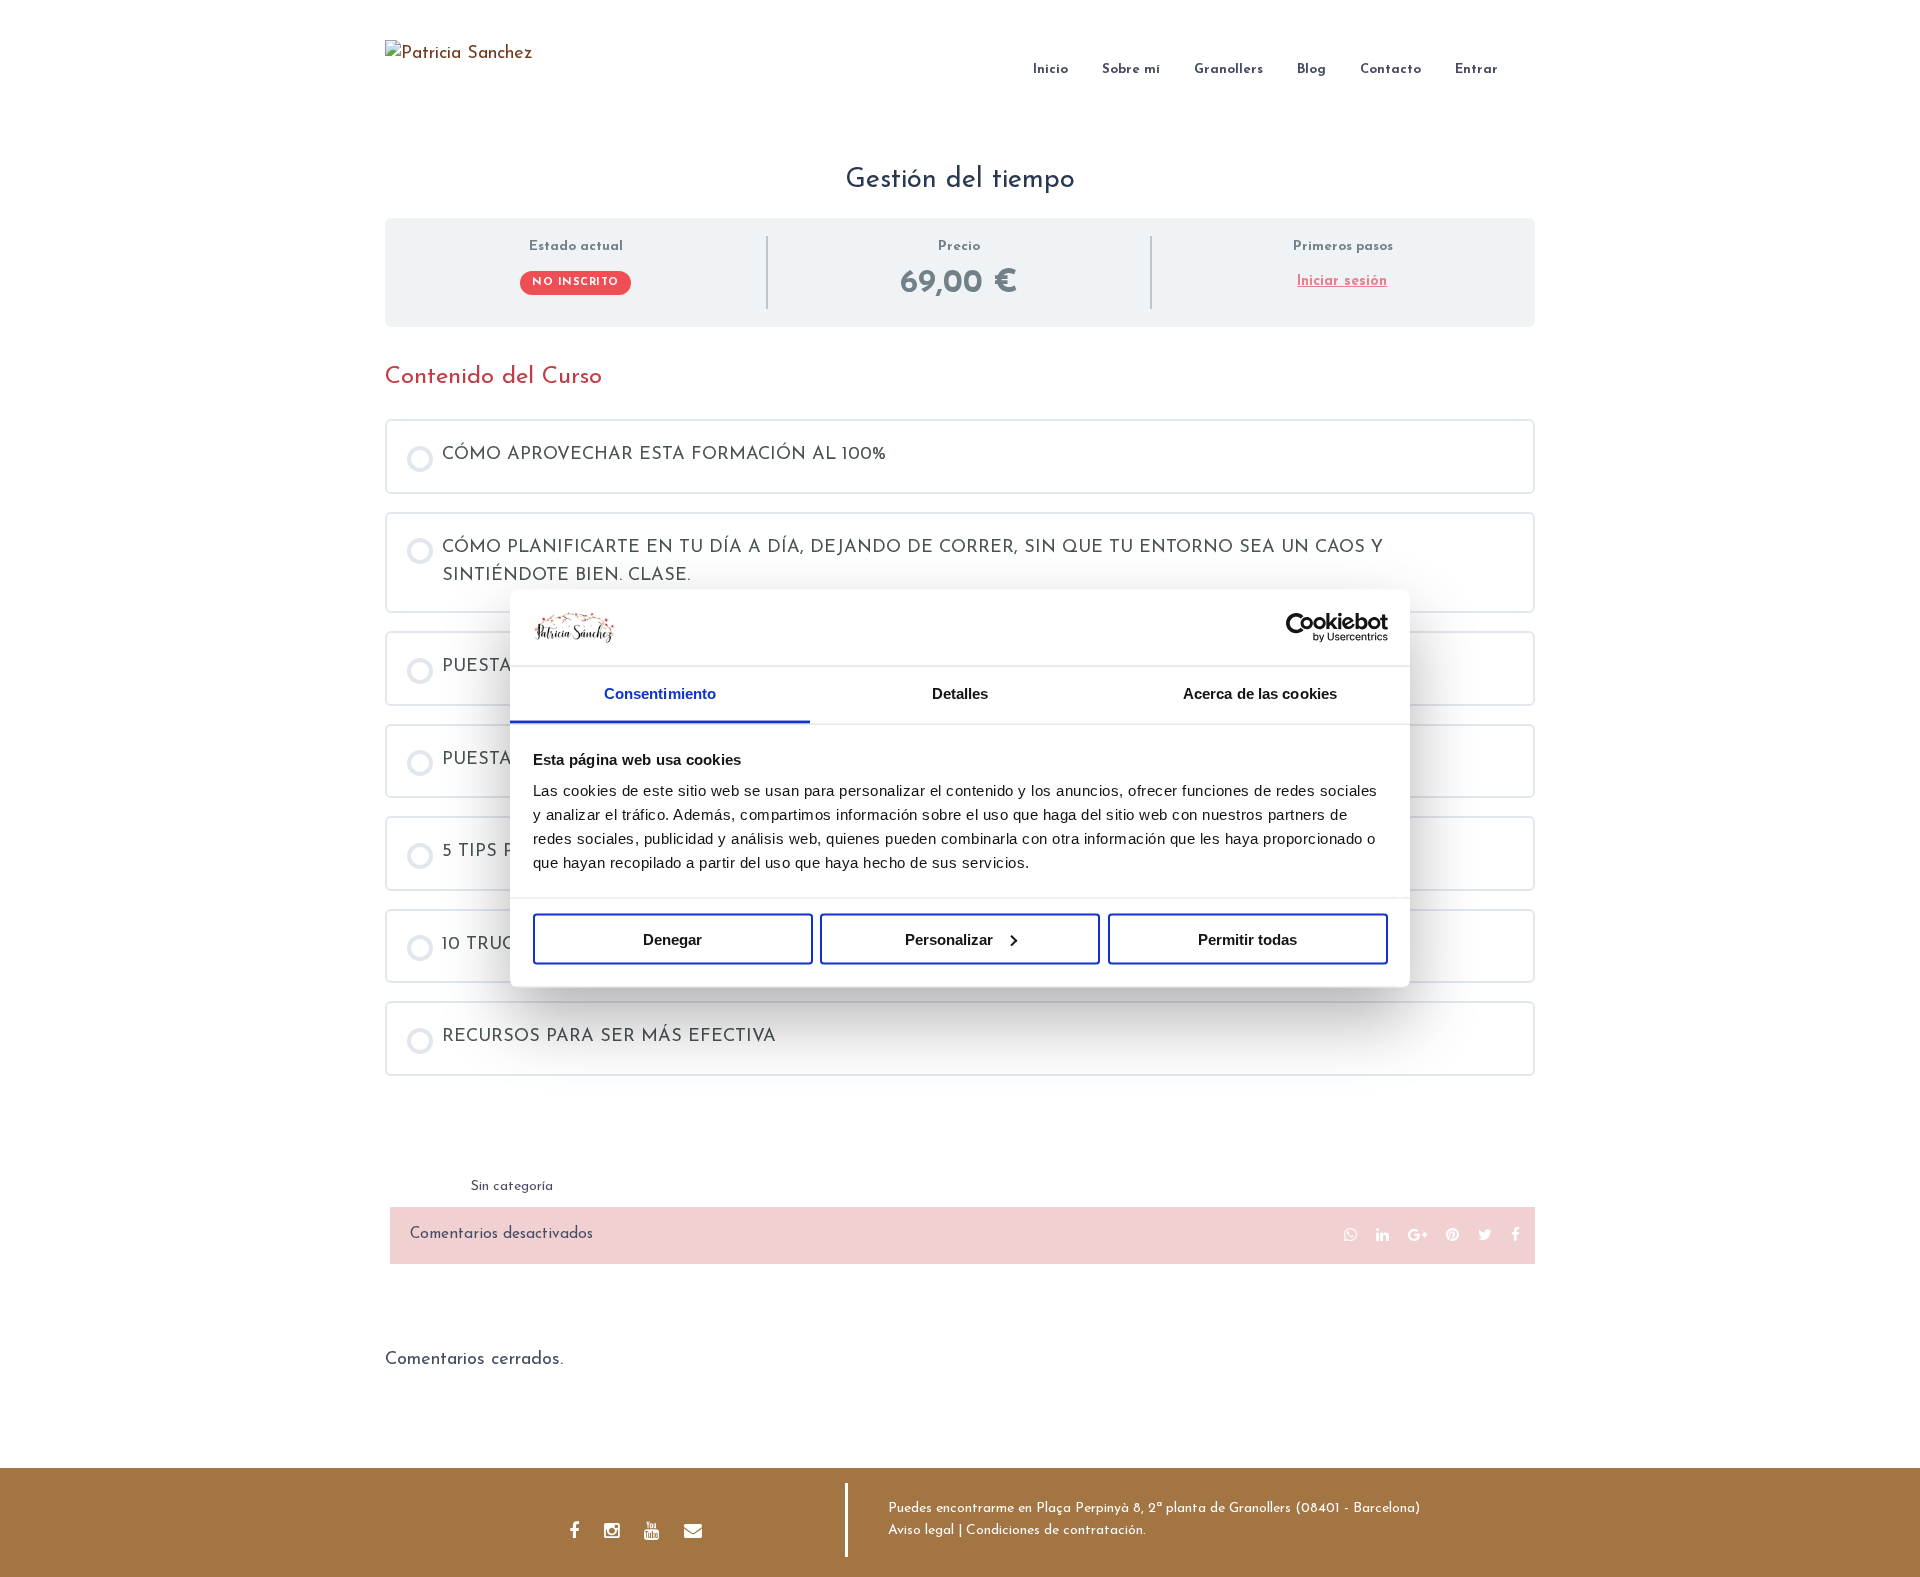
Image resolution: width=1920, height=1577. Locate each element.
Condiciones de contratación (1054, 1530)
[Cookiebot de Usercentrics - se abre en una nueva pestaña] (1300, 627)
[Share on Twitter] (1485, 1235)
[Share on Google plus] (1417, 1235)
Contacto (1390, 69)
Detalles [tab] (960, 693)
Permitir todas (1247, 938)
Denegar (672, 938)
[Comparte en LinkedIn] (1382, 1235)
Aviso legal (921, 1530)
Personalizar (949, 938)
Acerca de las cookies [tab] (1260, 693)
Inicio (1050, 69)
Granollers (1228, 69)
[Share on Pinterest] (1452, 1235)
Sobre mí (1131, 69)
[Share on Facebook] (1515, 1235)
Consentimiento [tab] (660, 693)
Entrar (1476, 69)
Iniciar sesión (1342, 281)
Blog (1311, 69)
